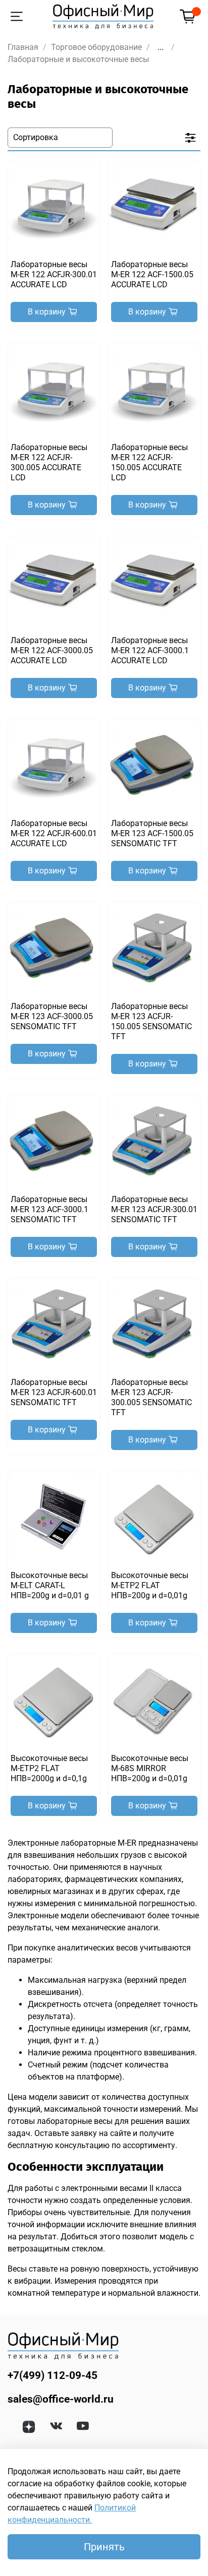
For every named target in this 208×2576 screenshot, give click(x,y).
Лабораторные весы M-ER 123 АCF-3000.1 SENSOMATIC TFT (49, 1209)
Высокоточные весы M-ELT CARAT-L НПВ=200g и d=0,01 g (50, 1585)
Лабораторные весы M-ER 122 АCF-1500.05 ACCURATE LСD (152, 274)
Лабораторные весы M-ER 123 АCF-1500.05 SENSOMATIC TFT (152, 833)
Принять (104, 2547)
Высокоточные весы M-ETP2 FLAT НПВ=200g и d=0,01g (150, 1585)
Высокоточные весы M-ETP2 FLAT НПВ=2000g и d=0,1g (49, 1768)
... (161, 47)
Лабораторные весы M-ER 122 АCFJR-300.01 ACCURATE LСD (54, 274)
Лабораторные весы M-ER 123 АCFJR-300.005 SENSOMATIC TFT (151, 1397)
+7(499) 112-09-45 (53, 2375)
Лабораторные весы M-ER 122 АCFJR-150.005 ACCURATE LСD (149, 462)
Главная (23, 47)
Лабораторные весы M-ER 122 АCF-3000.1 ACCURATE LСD (150, 650)
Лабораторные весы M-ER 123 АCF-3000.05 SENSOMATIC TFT (52, 1016)
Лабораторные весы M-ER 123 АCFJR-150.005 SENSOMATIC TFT (151, 1021)
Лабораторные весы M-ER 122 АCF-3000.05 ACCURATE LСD (52, 650)
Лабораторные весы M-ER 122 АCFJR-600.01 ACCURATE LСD (54, 833)
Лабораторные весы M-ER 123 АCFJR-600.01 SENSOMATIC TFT (54, 1392)
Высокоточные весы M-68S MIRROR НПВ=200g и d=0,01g (150, 1768)
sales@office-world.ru (61, 2399)
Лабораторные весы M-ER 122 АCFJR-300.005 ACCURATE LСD (49, 462)
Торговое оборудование (96, 47)
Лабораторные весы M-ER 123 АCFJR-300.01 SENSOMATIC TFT (154, 1209)
